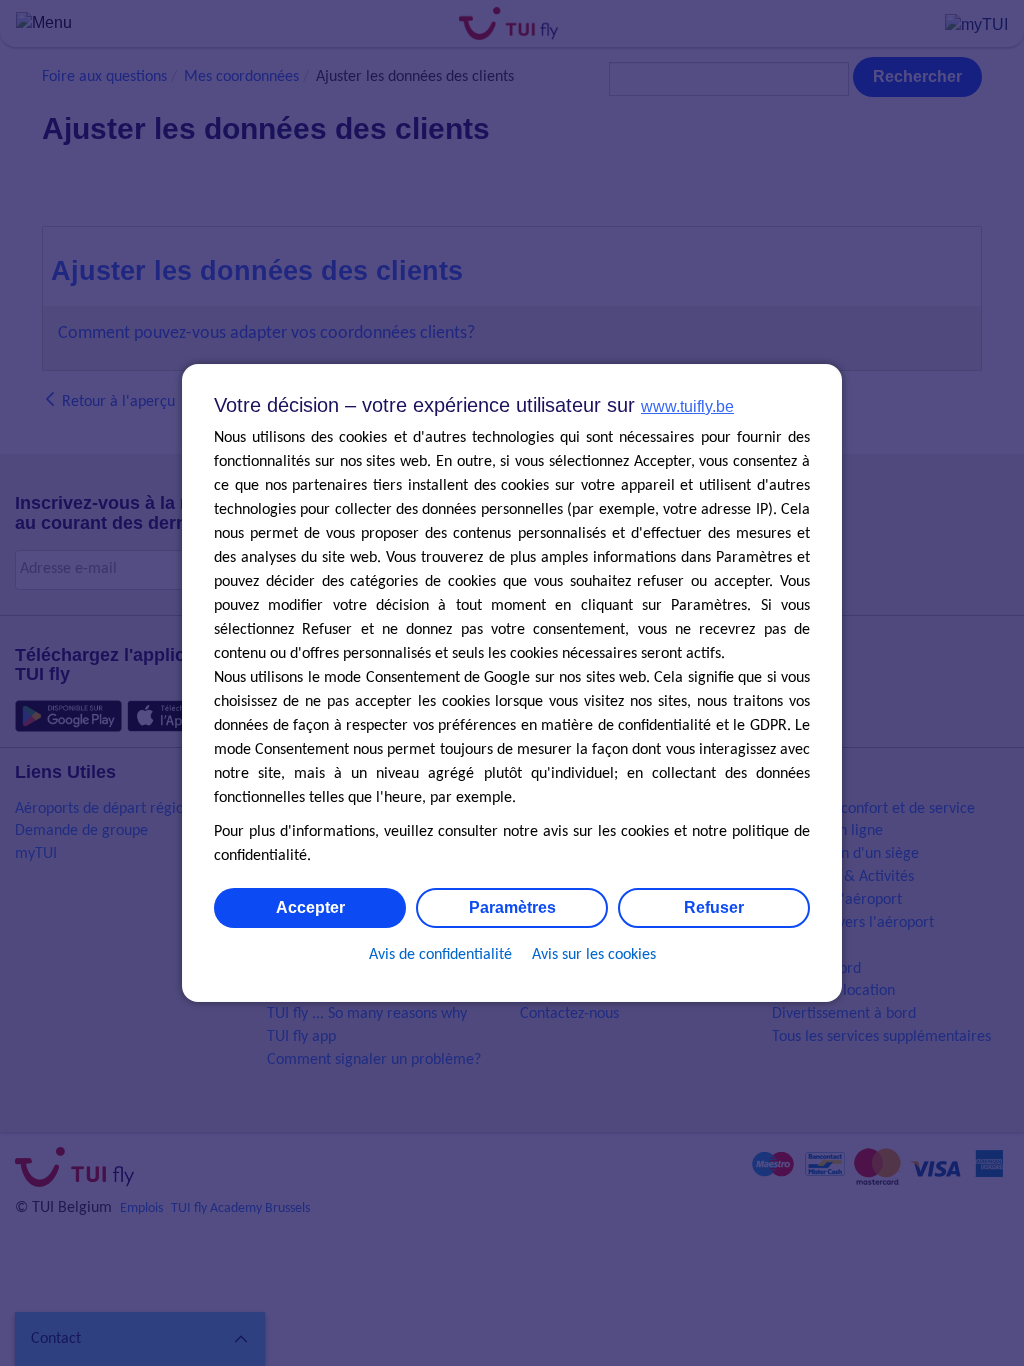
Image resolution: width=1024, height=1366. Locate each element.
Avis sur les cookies (594, 955)
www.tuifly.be (687, 406)
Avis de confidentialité (440, 955)
